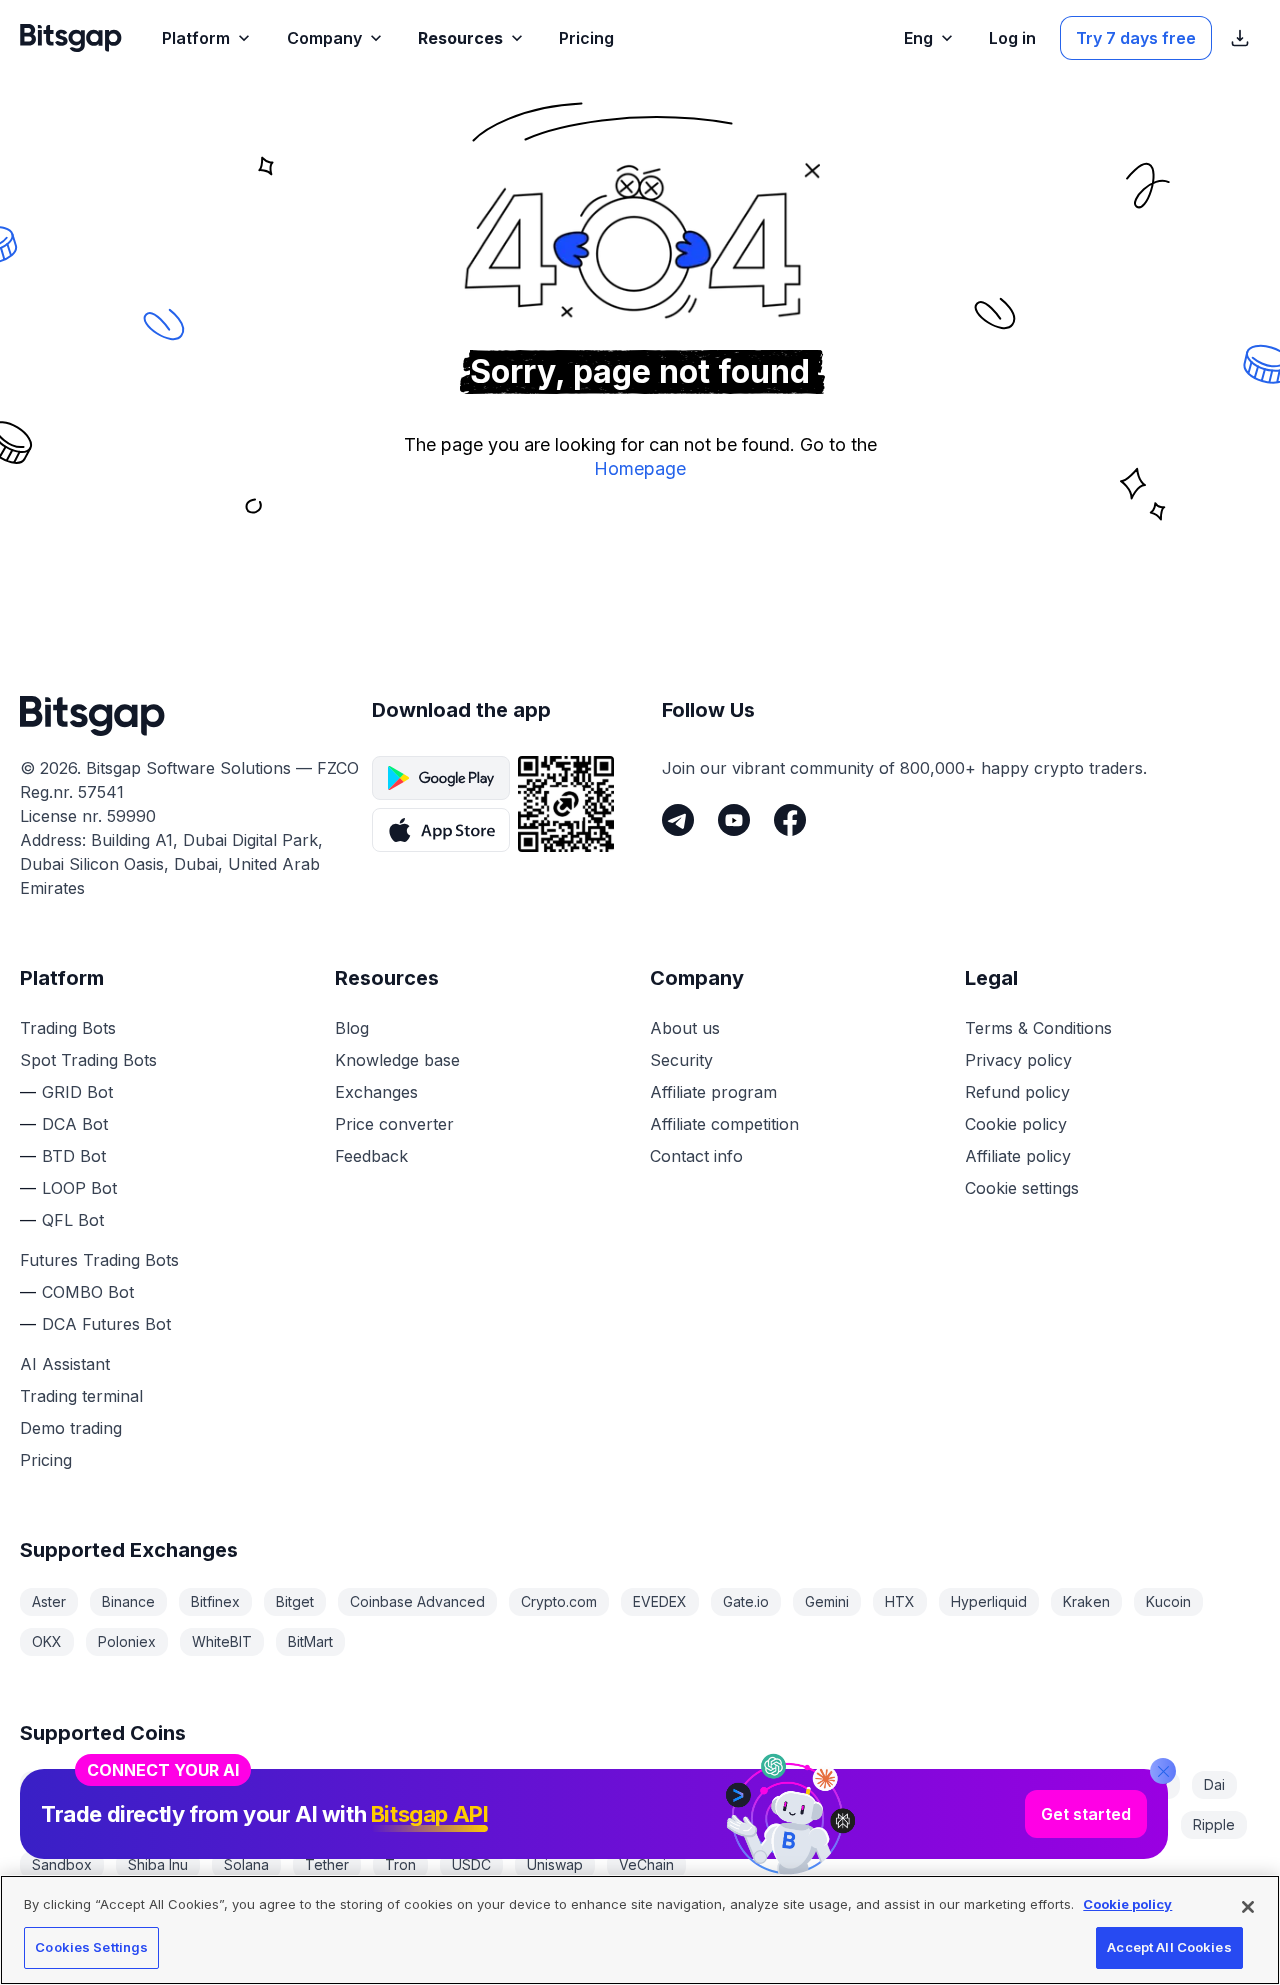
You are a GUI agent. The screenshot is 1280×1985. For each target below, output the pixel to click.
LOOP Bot (79, 1188)
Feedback (371, 1156)
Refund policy (1017, 1092)
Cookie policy (1016, 1124)
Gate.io (746, 1601)
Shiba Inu (158, 1864)
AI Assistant (65, 1364)
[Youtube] (734, 820)
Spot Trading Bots (88, 1060)
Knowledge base (397, 1060)
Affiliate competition (724, 1124)
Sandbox (62, 1864)
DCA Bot (75, 1124)
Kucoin (1168, 1601)
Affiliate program (713, 1092)
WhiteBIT (222, 1641)
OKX (47, 1641)
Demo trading (71, 1428)
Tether (327, 1864)
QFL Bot (73, 1220)
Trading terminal (81, 1396)
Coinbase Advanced (417, 1601)
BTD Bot (74, 1156)
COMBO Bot (88, 1292)
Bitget (295, 1601)
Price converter (394, 1124)
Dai (1214, 1784)
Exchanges (376, 1092)
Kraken (1086, 1601)
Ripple (1214, 1824)
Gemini (827, 1601)
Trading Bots (68, 1028)
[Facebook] (790, 820)
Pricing (46, 1460)
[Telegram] (678, 820)
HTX (900, 1601)
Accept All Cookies (1169, 1947)
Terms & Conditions (1038, 1028)
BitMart (310, 1641)
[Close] (1163, 1771)
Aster (49, 1601)
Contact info (696, 1156)
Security (681, 1060)
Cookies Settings (91, 1947)
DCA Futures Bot (106, 1324)
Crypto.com (559, 1601)
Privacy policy (1018, 1060)
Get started (1086, 1814)
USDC (471, 1864)
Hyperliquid (989, 1601)
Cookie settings (1022, 1188)
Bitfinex (215, 1601)
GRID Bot (77, 1092)
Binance (128, 1601)
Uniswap (555, 1864)
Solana (246, 1864)
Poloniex (127, 1641)
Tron (400, 1864)
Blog (352, 1028)
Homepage (640, 468)
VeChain (646, 1864)
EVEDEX (660, 1601)
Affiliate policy (1018, 1156)
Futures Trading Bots (99, 1260)
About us (685, 1028)
